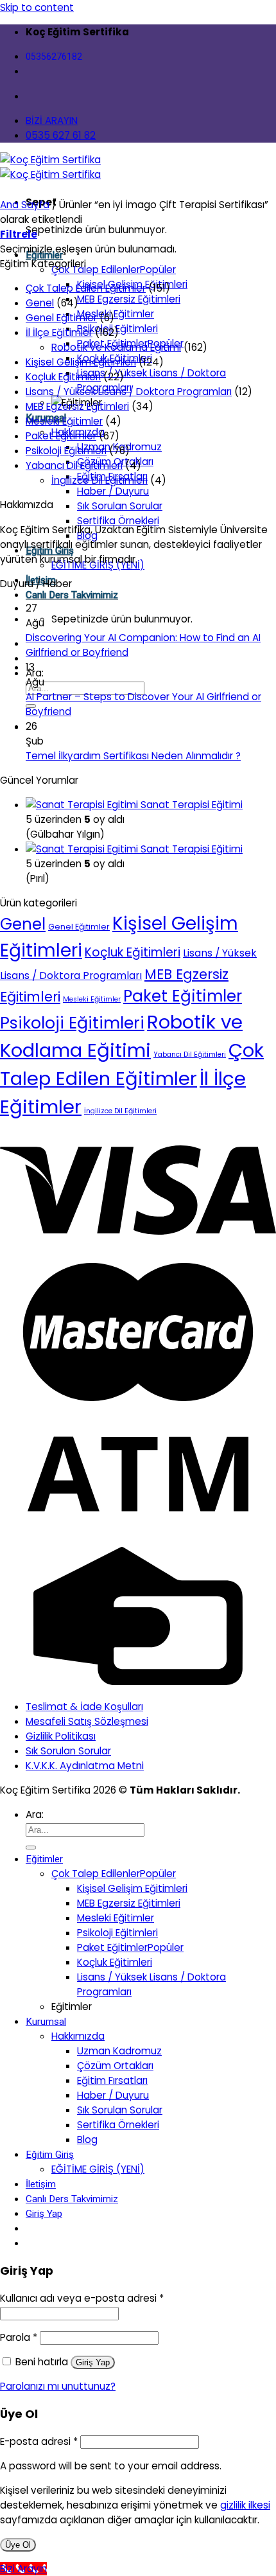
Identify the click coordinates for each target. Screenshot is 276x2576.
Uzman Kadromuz (119, 2051)
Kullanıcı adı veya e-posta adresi (82, 2298)
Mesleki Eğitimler (116, 314)
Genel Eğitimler (61, 318)
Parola (19, 2337)
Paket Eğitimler (61, 436)
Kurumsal (46, 2022)
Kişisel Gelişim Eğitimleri (81, 362)
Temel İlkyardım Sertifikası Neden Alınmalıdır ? (133, 756)
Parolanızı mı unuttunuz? (58, 2386)
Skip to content (37, 7)
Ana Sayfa (25, 205)
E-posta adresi (39, 2441)
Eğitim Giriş (50, 2155)
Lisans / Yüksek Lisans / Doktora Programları (129, 392)
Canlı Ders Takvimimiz (72, 595)
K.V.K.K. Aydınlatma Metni (85, 1766)
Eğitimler (44, 1859)
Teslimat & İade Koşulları (84, 1707)
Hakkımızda (78, 2036)
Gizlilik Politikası (61, 1736)
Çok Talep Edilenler (96, 269)
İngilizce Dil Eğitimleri (99, 480)
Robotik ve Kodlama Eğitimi (116, 347)
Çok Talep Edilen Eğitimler (86, 288)
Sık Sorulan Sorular (120, 506)
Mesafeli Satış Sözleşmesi (87, 1721)
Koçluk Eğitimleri (63, 377)
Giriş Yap (93, 2362)
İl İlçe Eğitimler (59, 332)
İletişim (41, 2184)
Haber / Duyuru (113, 491)
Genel (40, 303)
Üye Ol (18, 2545)
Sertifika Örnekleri (118, 521)
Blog (87, 2139)
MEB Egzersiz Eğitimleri (129, 299)
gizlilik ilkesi (245, 2505)
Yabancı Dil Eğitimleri (74, 465)
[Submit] (31, 1848)
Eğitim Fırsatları (112, 2080)
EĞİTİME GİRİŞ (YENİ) (98, 2169)
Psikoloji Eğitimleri (66, 451)
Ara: (35, 673)
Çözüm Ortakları (115, 2066)
